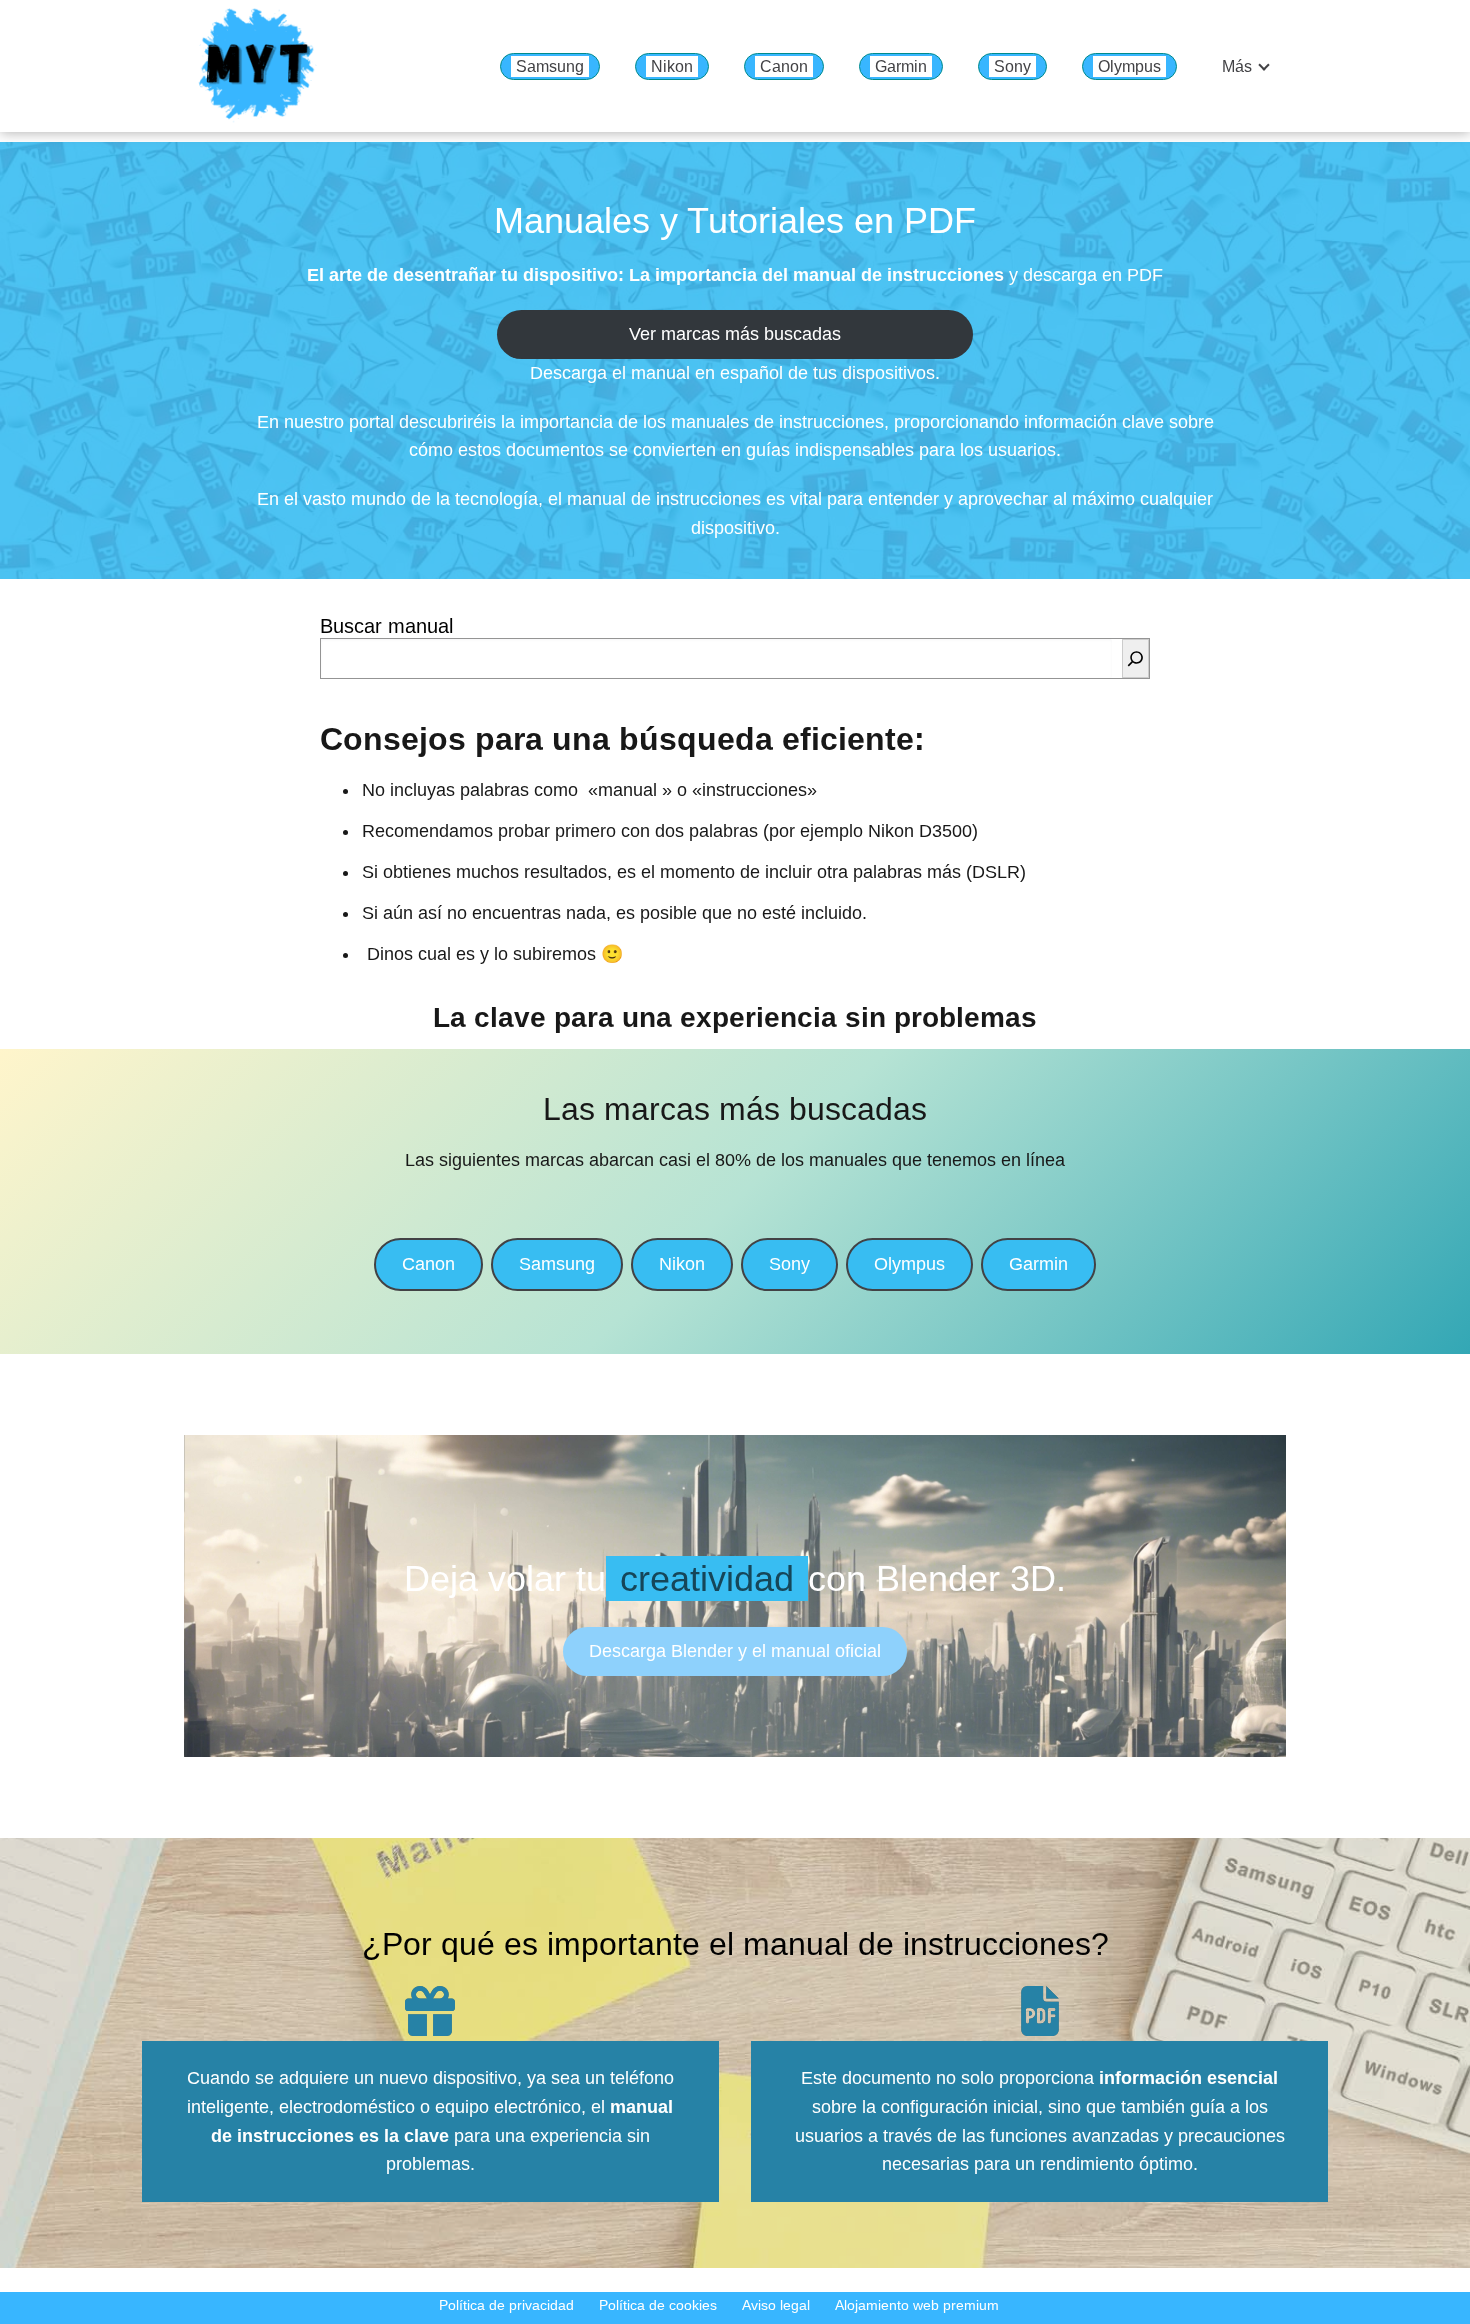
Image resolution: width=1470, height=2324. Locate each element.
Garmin (901, 66)
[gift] (430, 2011)
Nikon (672, 66)
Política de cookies (658, 2305)
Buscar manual (386, 626)
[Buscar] (1135, 658)
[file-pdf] (1040, 2011)
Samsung (550, 66)
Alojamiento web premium (917, 2305)
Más (1237, 66)
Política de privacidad (506, 2305)
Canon (784, 66)
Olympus (1129, 66)
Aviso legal (776, 2305)
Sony (1012, 66)
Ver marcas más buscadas (735, 334)
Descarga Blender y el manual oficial (735, 1651)
